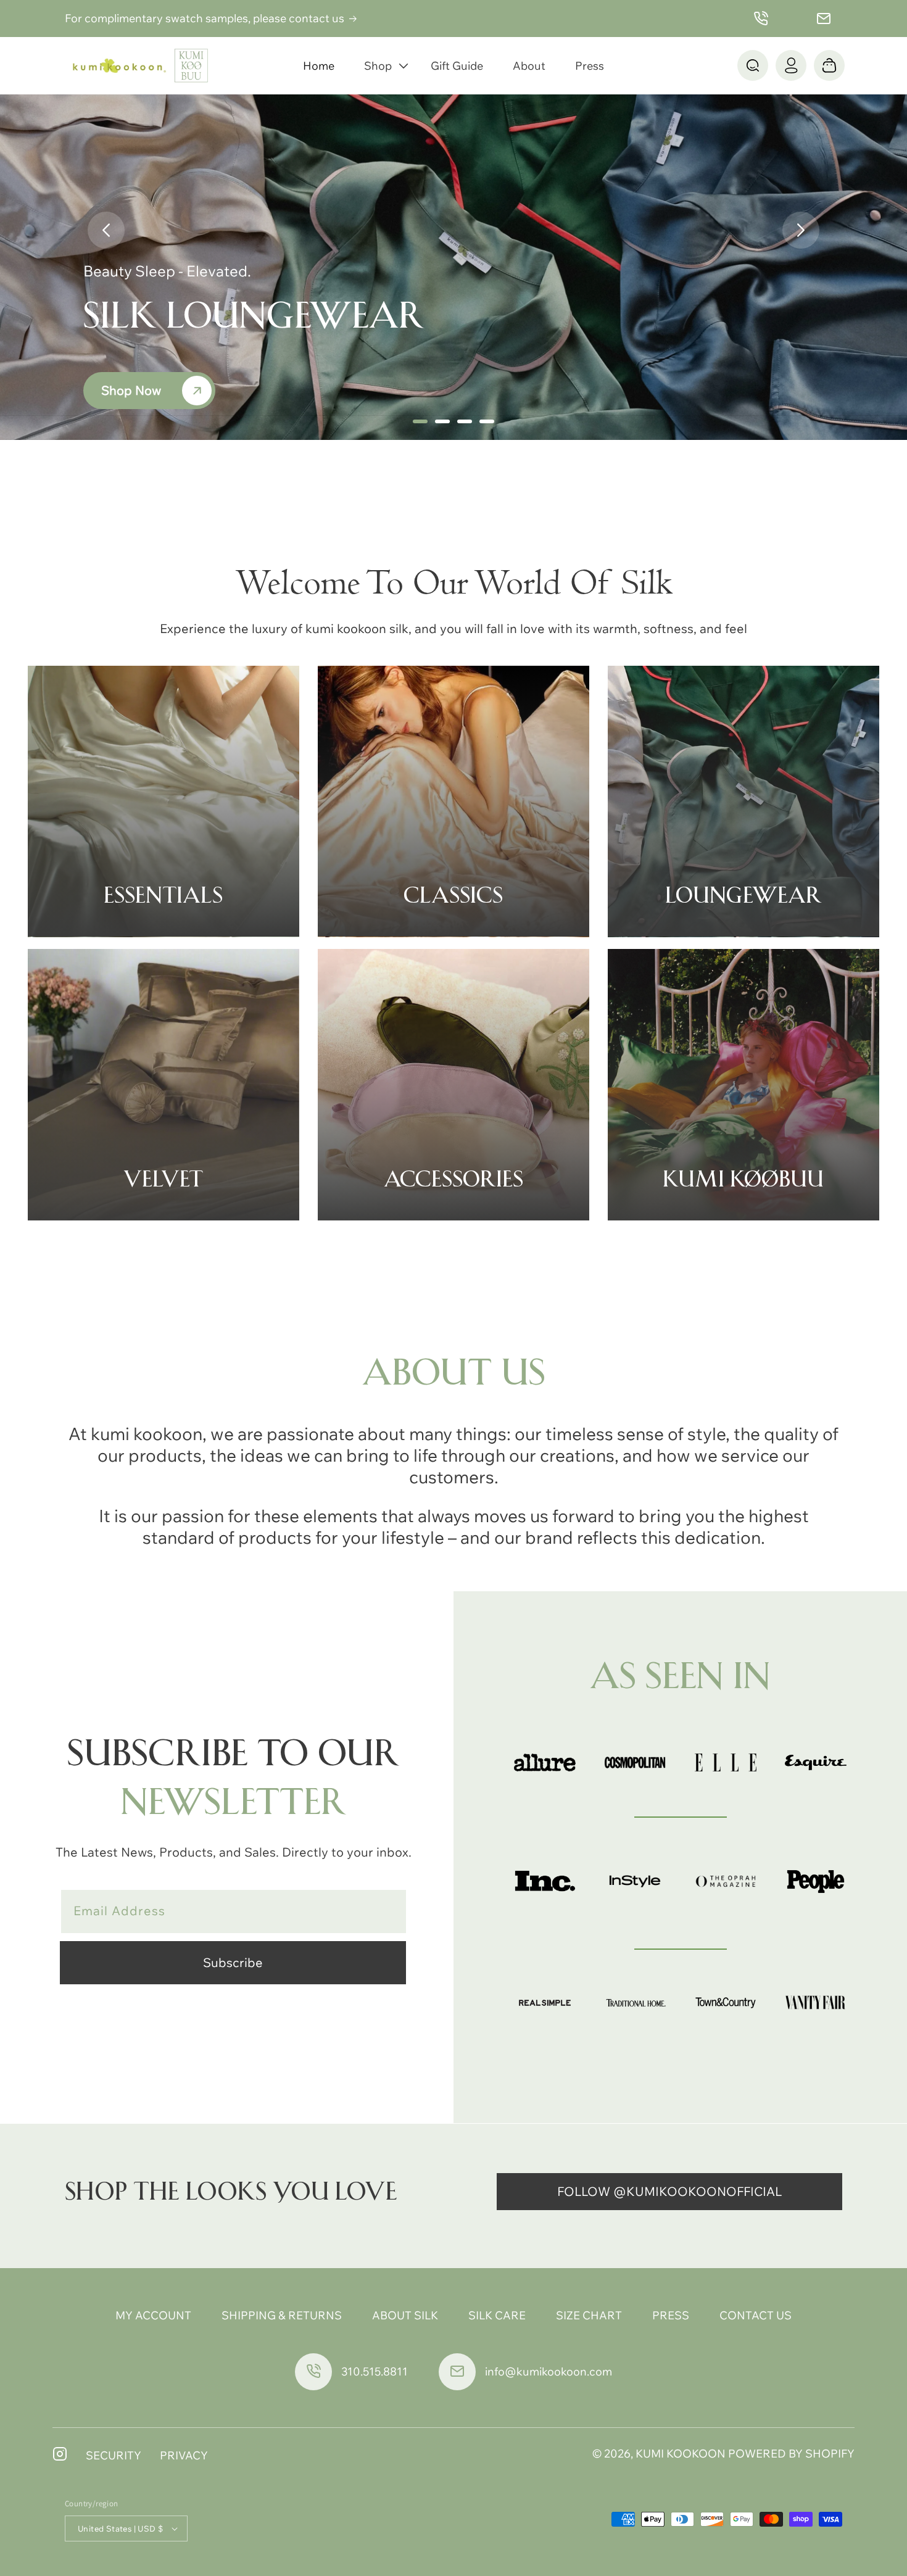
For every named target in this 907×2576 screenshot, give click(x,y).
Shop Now (131, 390)
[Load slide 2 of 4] (442, 421)
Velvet (163, 1180)
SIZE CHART (589, 2315)
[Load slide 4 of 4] (487, 421)
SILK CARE (497, 2315)
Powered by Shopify (791, 2454)
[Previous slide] (106, 230)
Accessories (453, 1180)
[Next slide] (801, 230)
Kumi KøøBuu (743, 1180)
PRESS (671, 2315)
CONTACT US (756, 2315)
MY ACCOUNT (153, 2315)
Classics (453, 896)
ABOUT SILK (405, 2315)
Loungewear (743, 896)
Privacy (184, 2455)
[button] (383, 66)
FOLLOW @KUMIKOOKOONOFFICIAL (669, 2191)
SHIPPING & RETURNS (282, 2315)
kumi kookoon (681, 2454)
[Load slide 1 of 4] (420, 421)
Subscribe (233, 1962)
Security (114, 2455)
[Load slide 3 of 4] (465, 421)
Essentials (163, 896)
